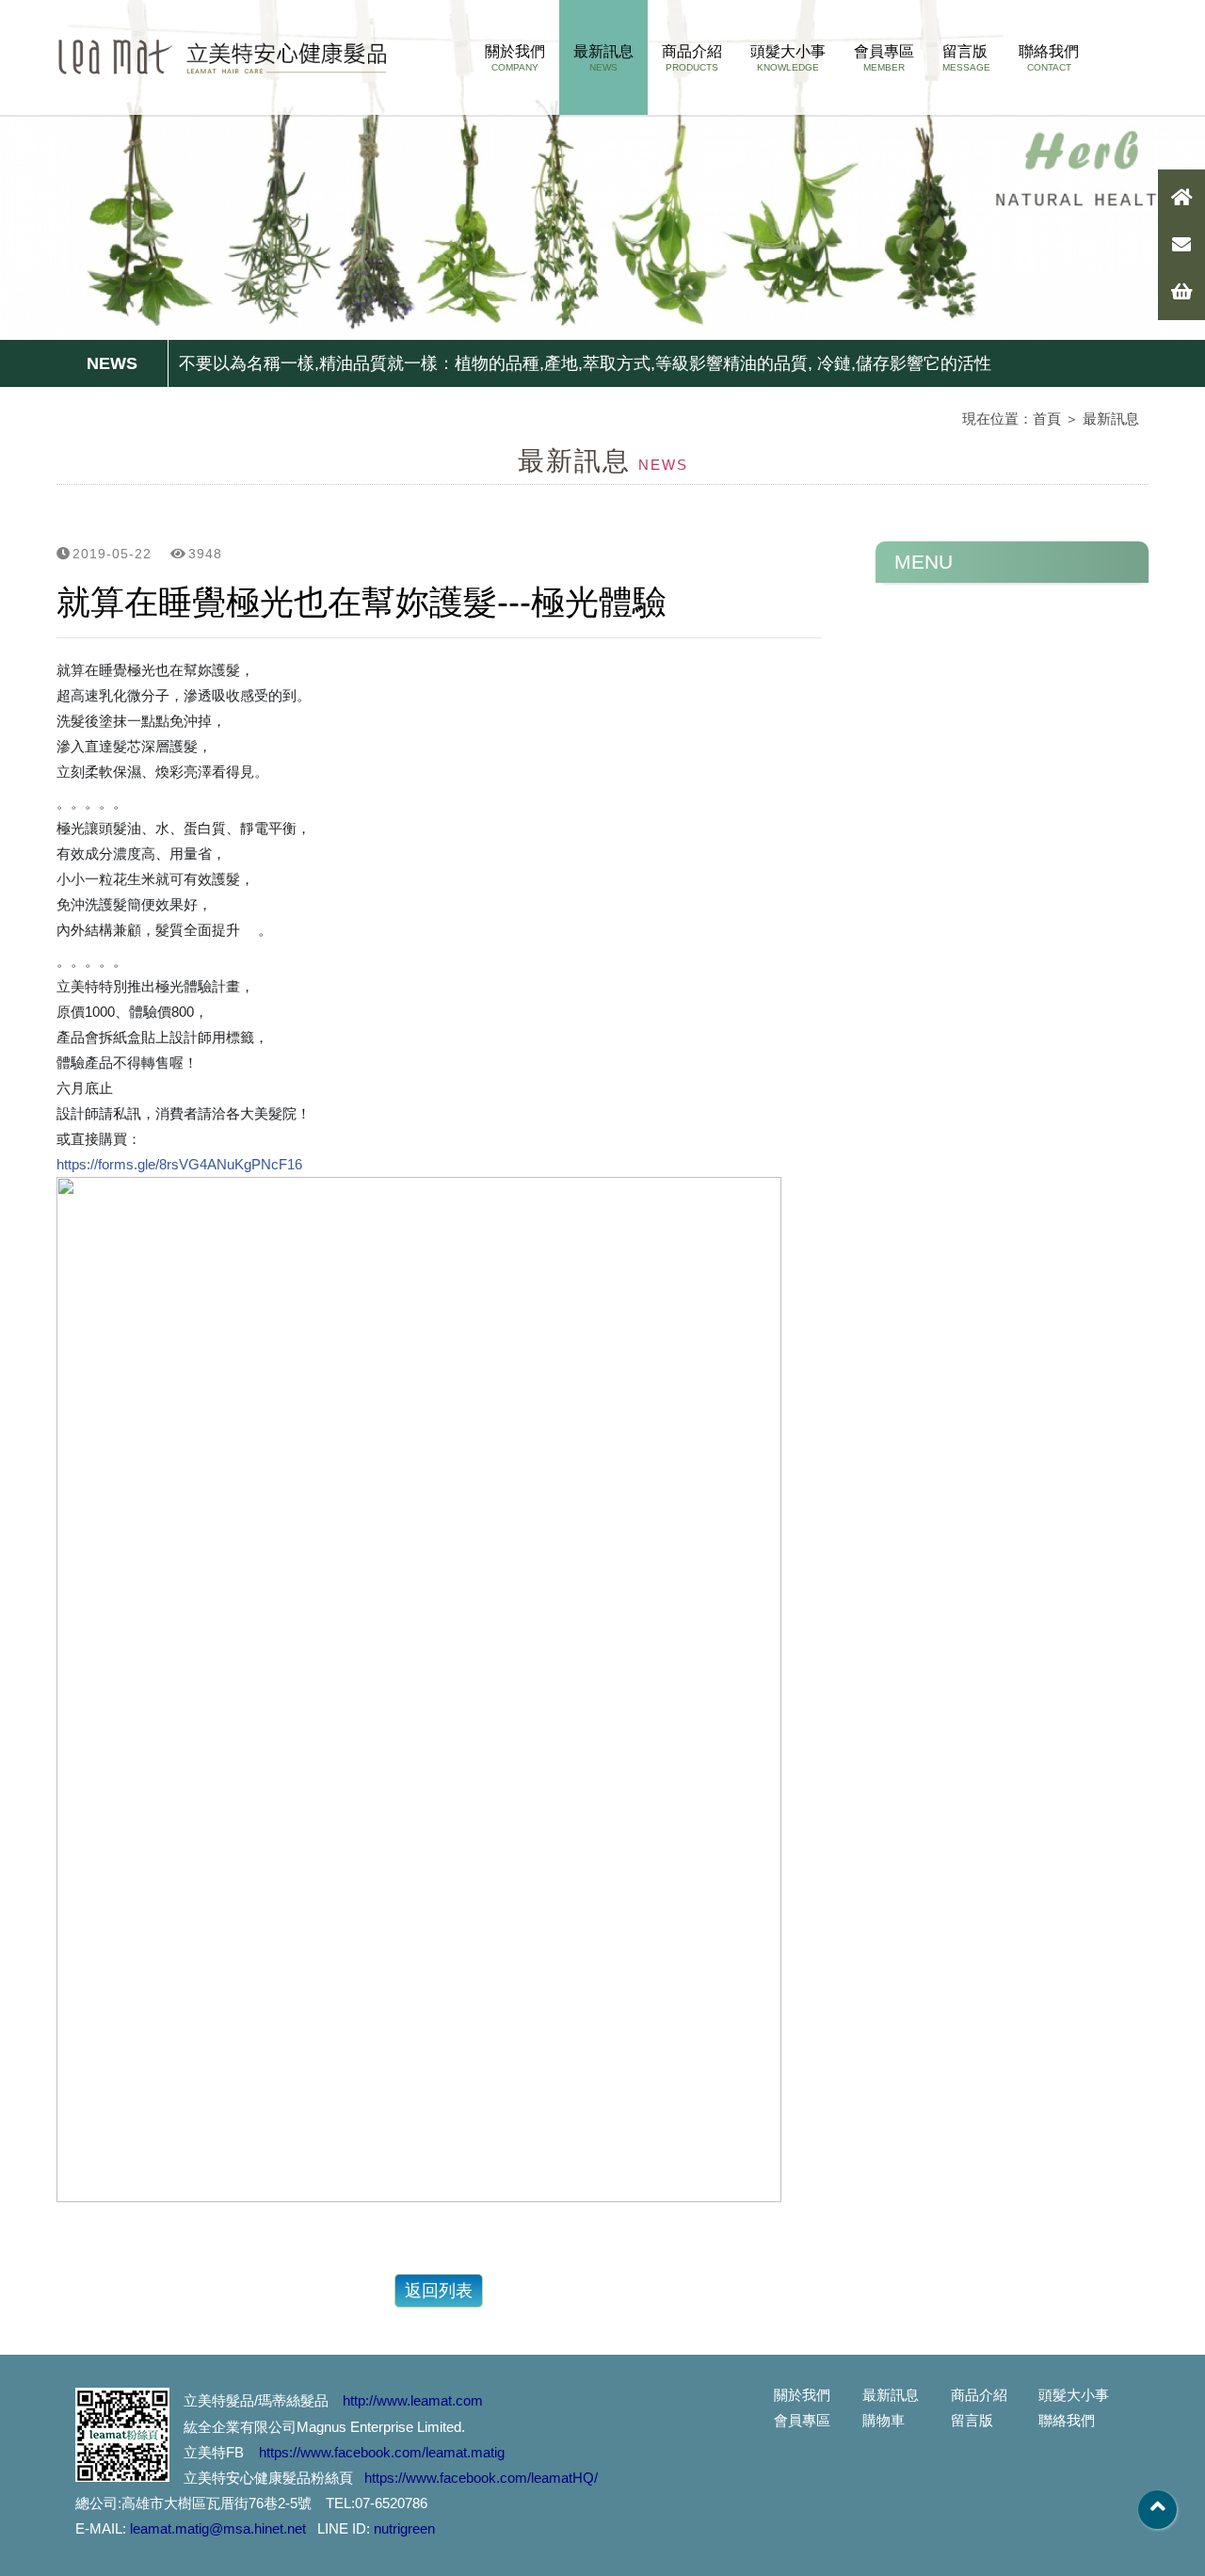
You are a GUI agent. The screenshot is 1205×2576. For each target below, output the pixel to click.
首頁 (1047, 419)
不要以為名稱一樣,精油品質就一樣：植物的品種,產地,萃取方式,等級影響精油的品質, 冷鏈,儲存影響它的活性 (585, 363)
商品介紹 (692, 58)
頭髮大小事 (788, 58)
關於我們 (515, 58)
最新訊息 (603, 58)
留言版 (966, 58)
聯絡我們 (1049, 58)
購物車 (884, 2420)
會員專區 (884, 58)
